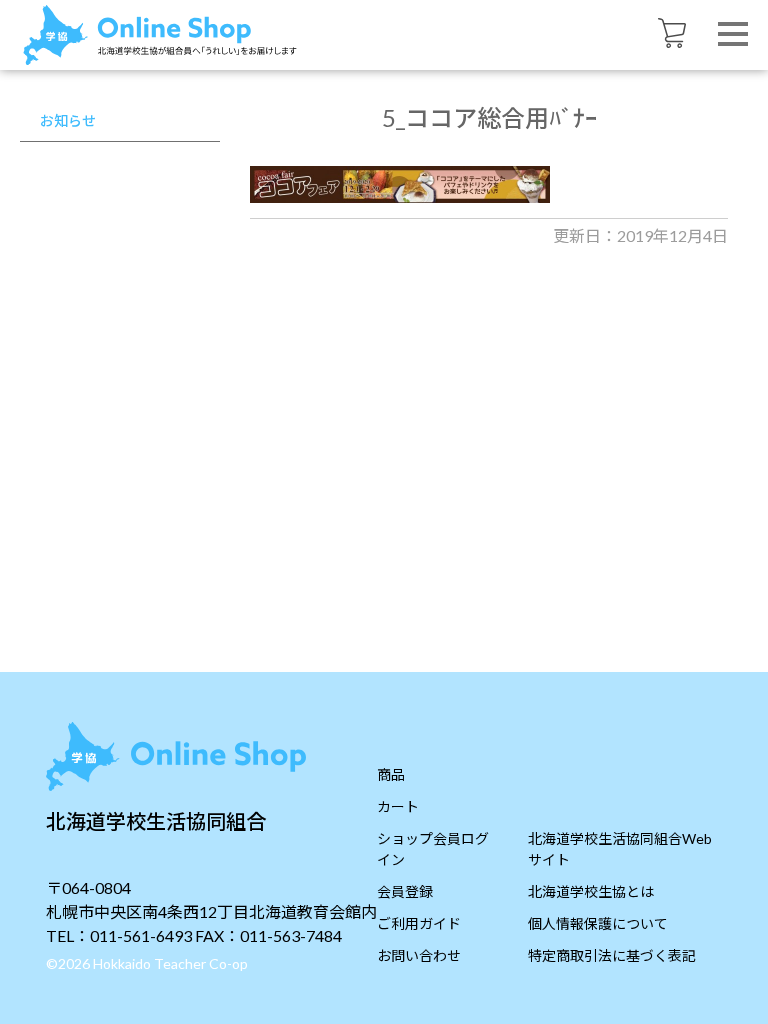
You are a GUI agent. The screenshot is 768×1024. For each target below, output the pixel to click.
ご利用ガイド (419, 923)
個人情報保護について (598, 923)
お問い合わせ (419, 955)
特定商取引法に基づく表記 (612, 955)
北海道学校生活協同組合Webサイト (620, 849)
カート (398, 806)
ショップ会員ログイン (433, 849)
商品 (391, 774)
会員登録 (405, 891)
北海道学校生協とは (591, 891)
